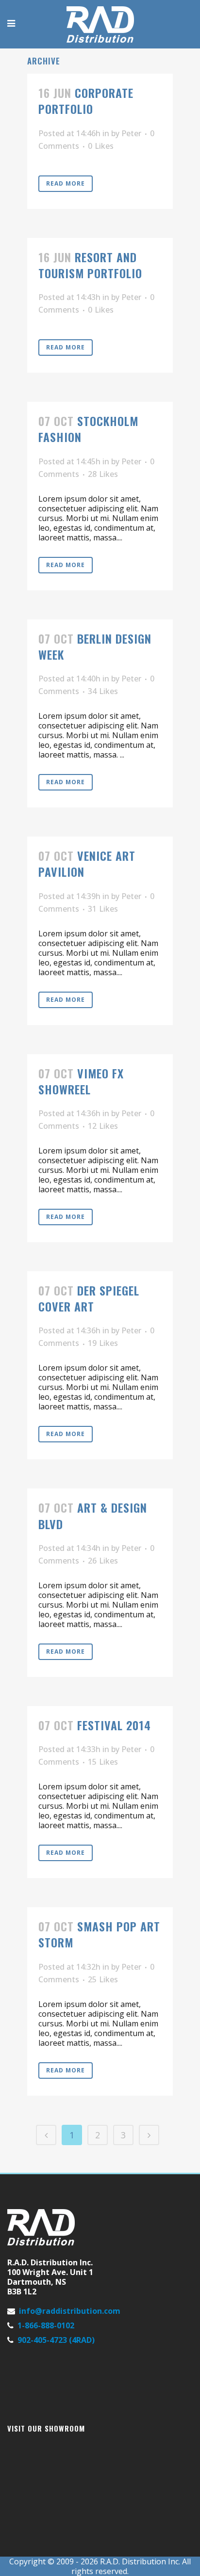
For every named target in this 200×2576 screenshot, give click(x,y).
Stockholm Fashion (88, 429)
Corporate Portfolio (86, 101)
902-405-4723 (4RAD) (56, 2340)
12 (103, 1126)
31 (103, 909)
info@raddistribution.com (70, 2311)
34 (103, 691)
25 (103, 1979)
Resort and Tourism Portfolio (90, 265)
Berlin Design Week (95, 646)
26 (103, 1561)
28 (103, 474)
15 (103, 1762)
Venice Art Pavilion (87, 863)
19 (103, 1343)
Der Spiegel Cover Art (89, 1298)
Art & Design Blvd (93, 1515)
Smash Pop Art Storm (99, 1934)
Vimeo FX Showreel (81, 1081)
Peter (131, 133)
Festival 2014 (114, 1725)
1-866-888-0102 (46, 2325)
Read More (66, 183)
